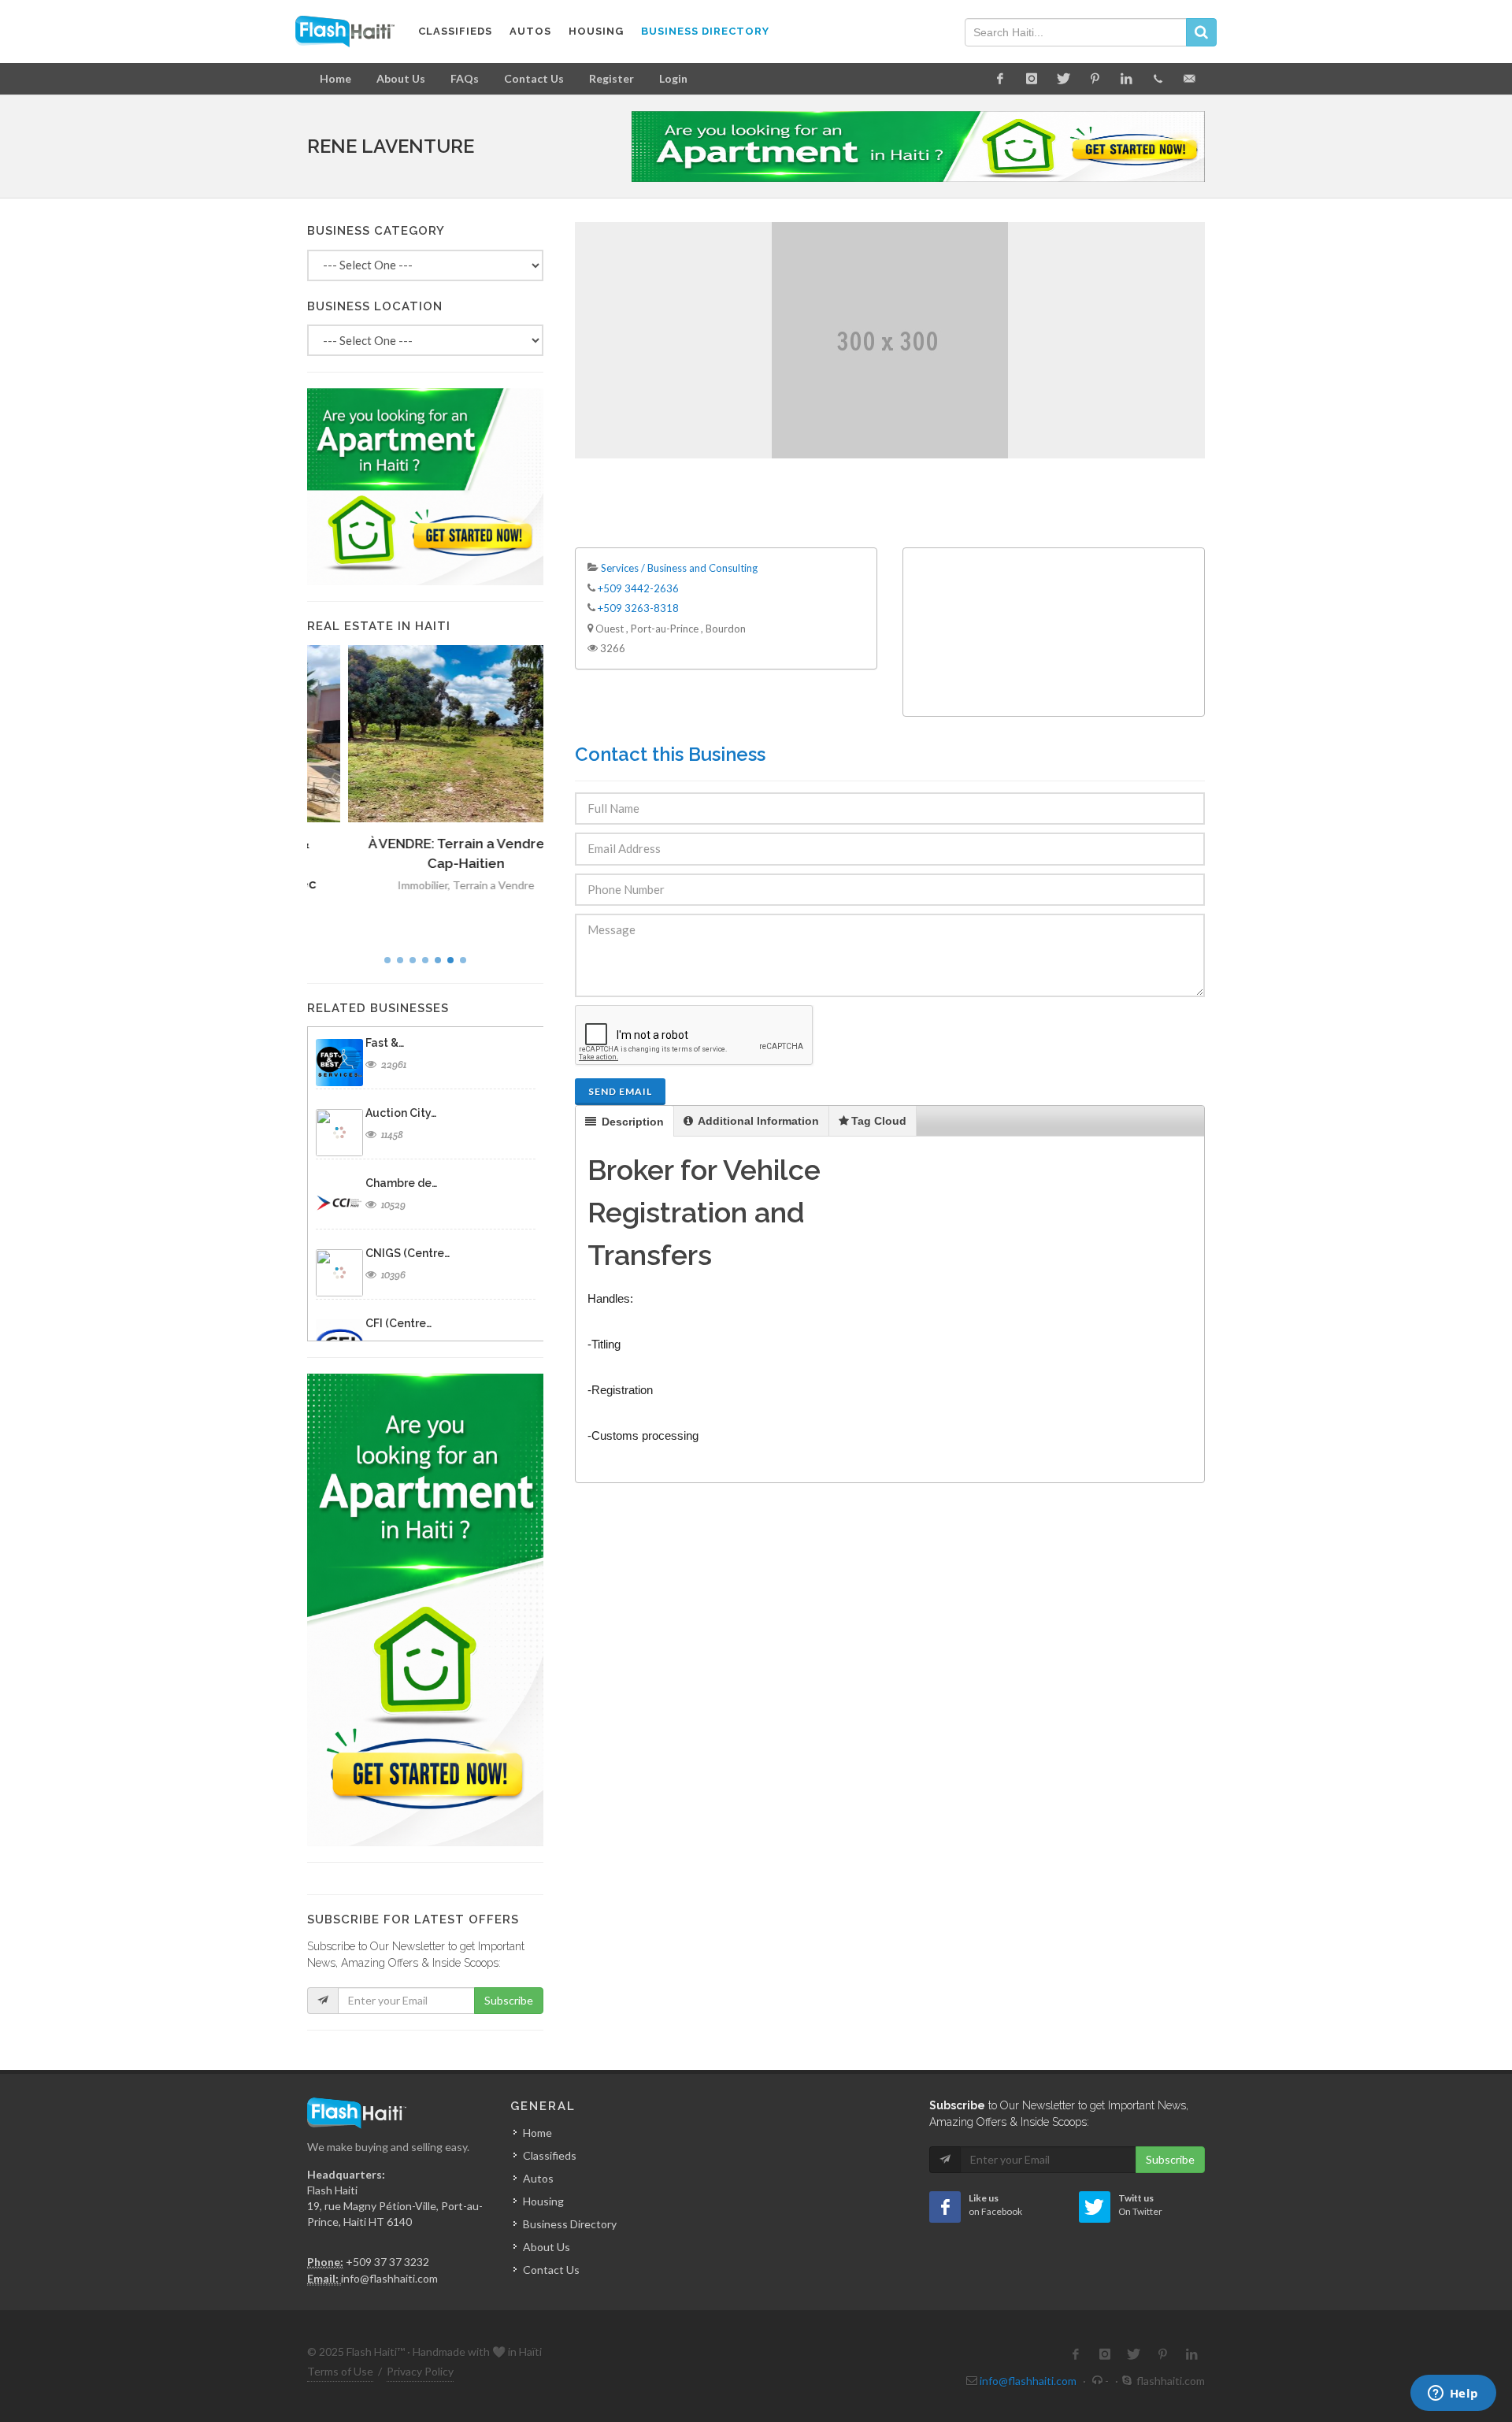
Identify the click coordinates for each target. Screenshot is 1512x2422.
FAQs (465, 78)
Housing (543, 2201)
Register (611, 78)
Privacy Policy (420, 2371)
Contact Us (534, 78)
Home (335, 78)
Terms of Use (340, 2371)
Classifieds (550, 2155)
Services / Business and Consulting (679, 568)
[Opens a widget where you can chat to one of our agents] (1453, 2394)
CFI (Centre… (398, 1323)
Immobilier (382, 885)
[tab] (625, 1121)
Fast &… (385, 1043)
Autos (538, 2178)
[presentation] (624, 1122)
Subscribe (509, 2000)
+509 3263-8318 (638, 608)
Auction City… (401, 1113)
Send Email (620, 1091)
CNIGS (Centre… (408, 1253)
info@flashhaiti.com (389, 2278)
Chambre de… (401, 1183)
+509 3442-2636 (638, 588)
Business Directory (570, 2224)
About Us (401, 78)
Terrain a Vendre (453, 885)
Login (673, 78)
